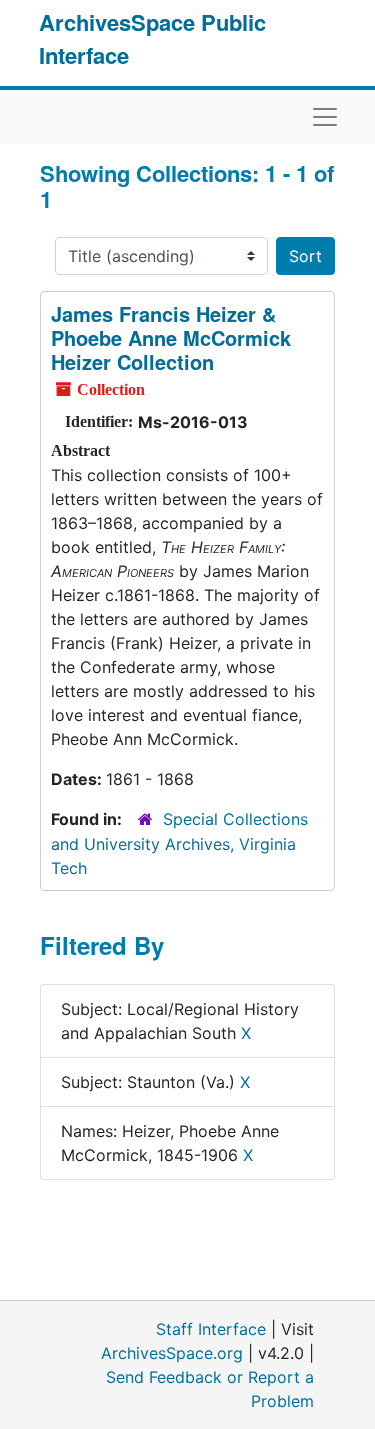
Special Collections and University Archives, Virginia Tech (179, 843)
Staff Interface (211, 1329)
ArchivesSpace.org (172, 1353)
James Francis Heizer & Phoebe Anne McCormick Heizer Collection (171, 337)
